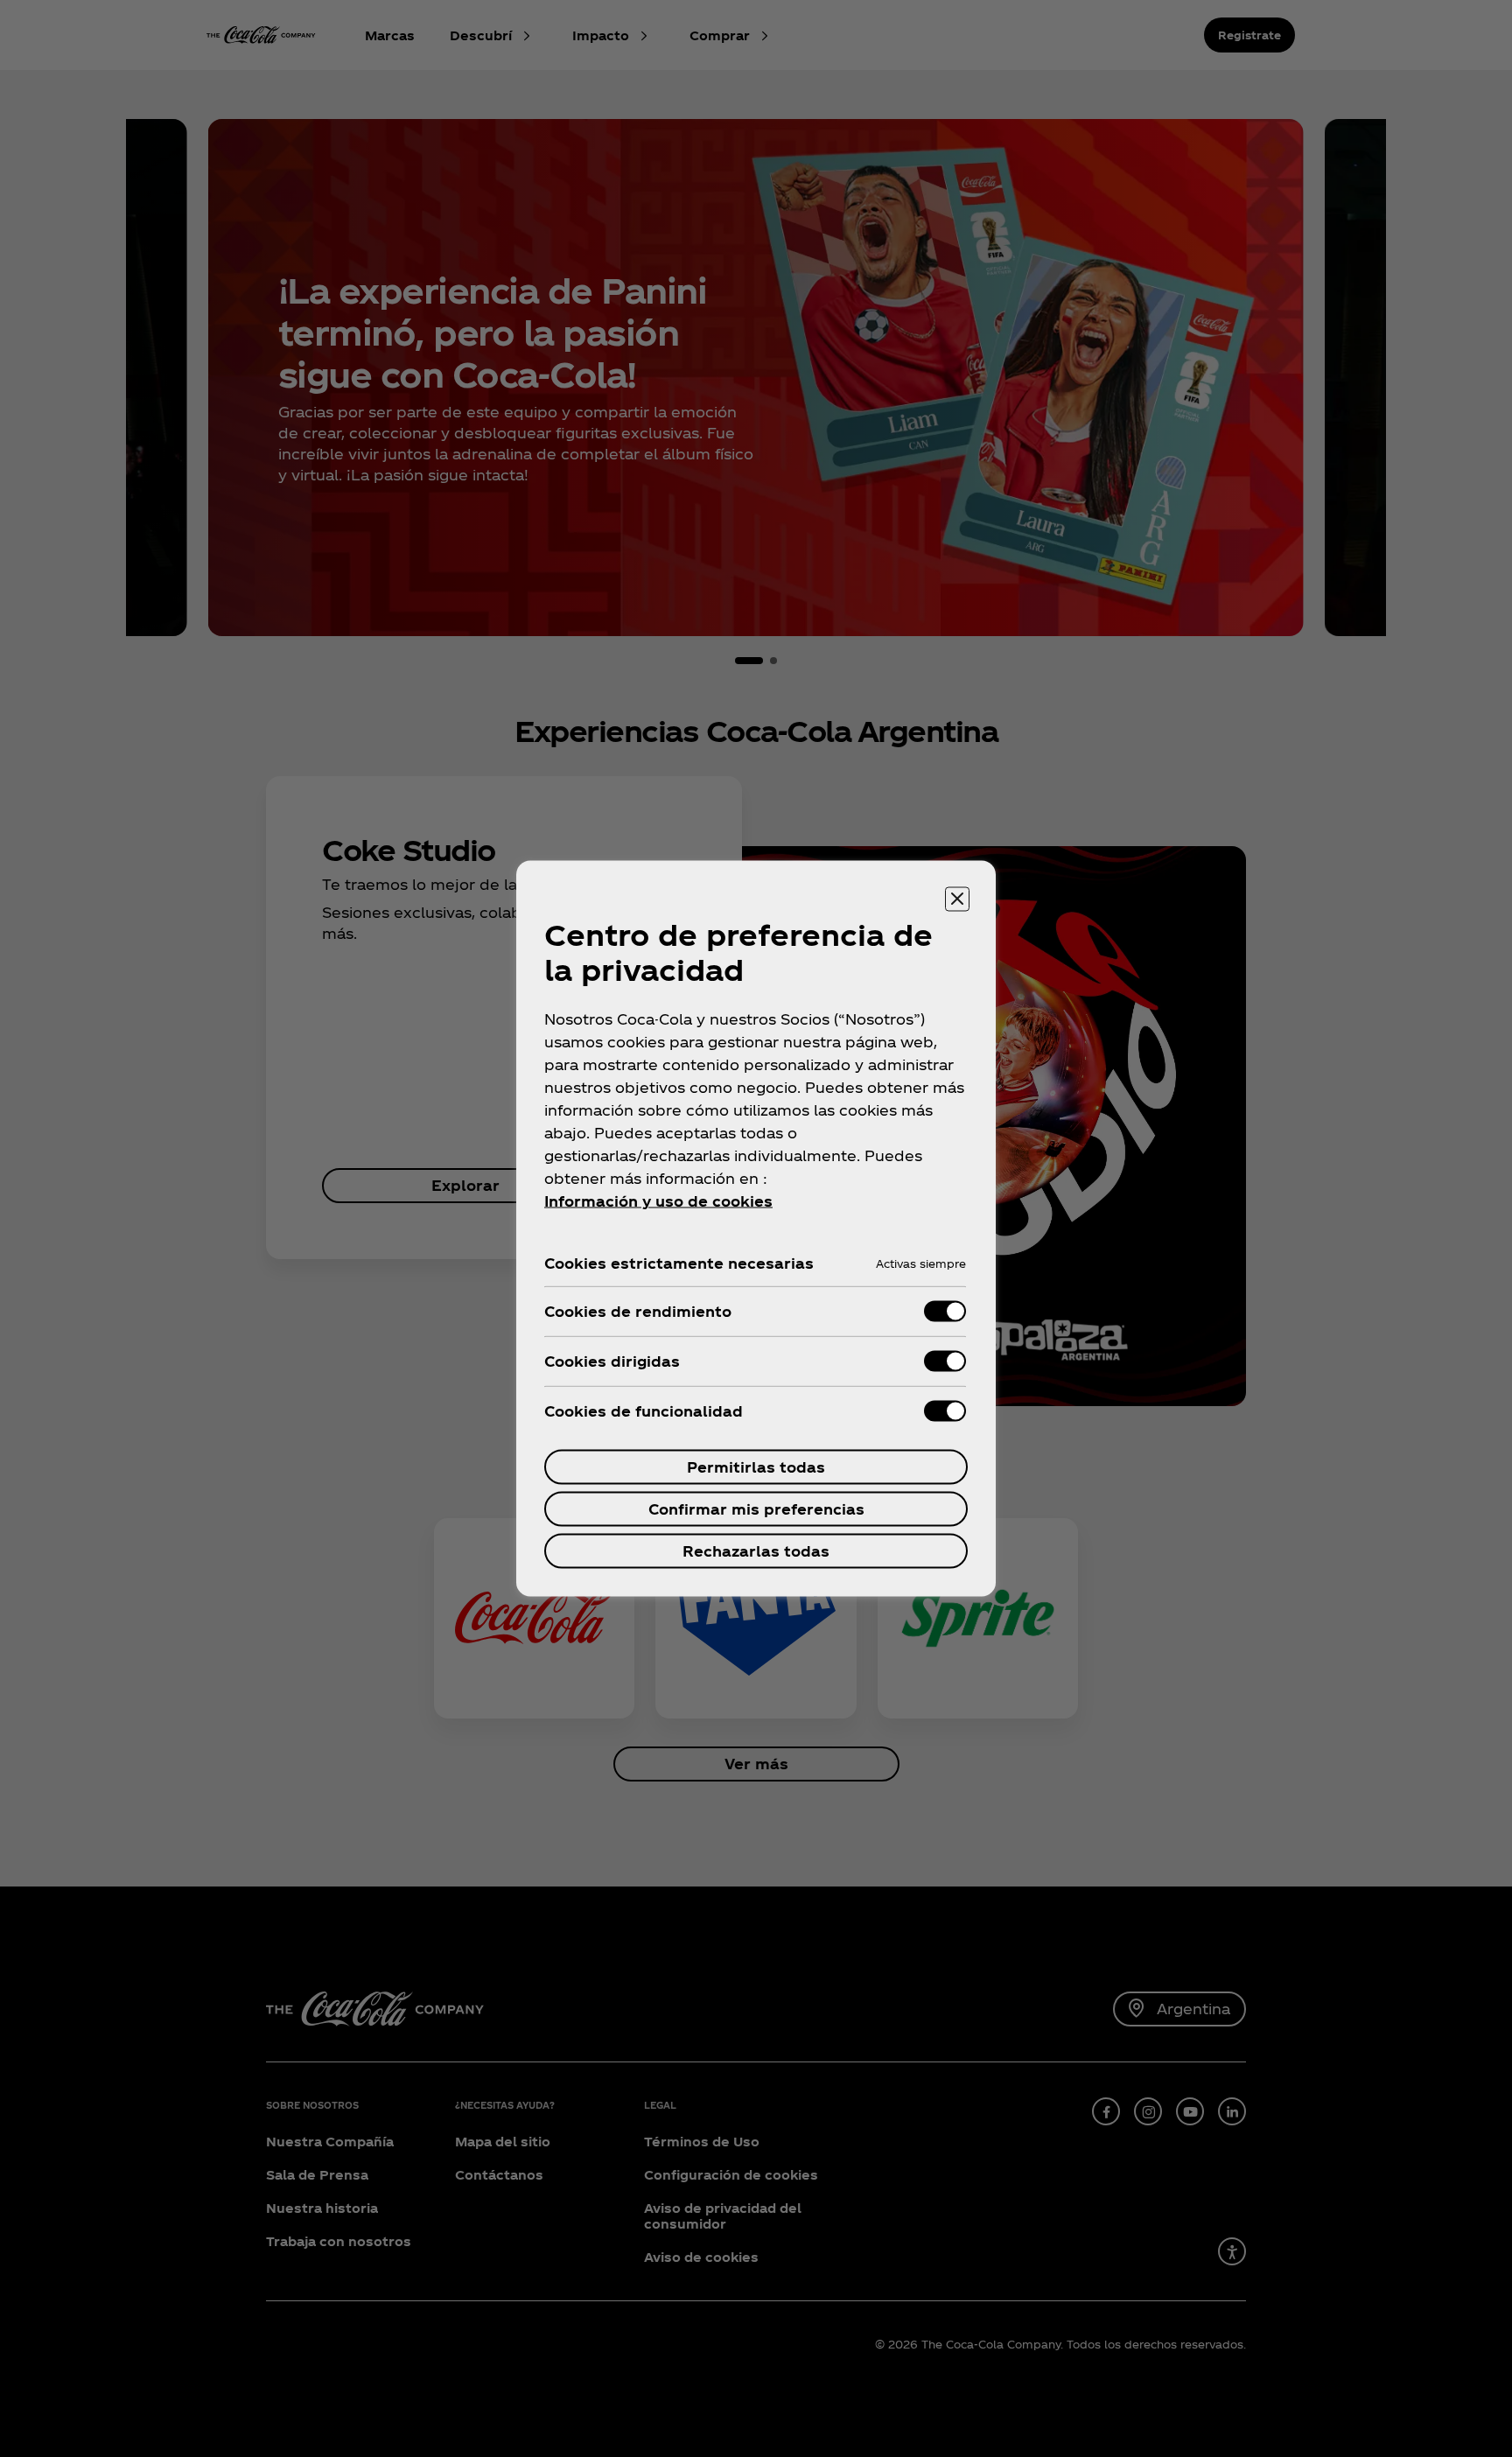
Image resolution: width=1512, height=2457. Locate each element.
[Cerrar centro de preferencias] (957, 899)
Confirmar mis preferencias (756, 1509)
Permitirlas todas (756, 1467)
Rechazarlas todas (756, 1551)
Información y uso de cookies (658, 1201)
